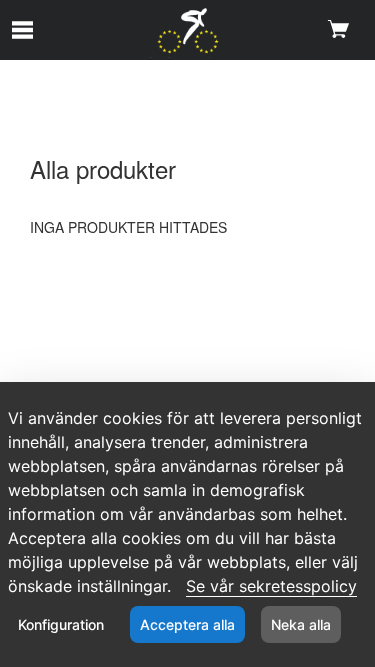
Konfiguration (61, 624)
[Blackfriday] (187, 33)
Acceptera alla (187, 624)
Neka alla (301, 624)
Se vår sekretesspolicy (271, 586)
